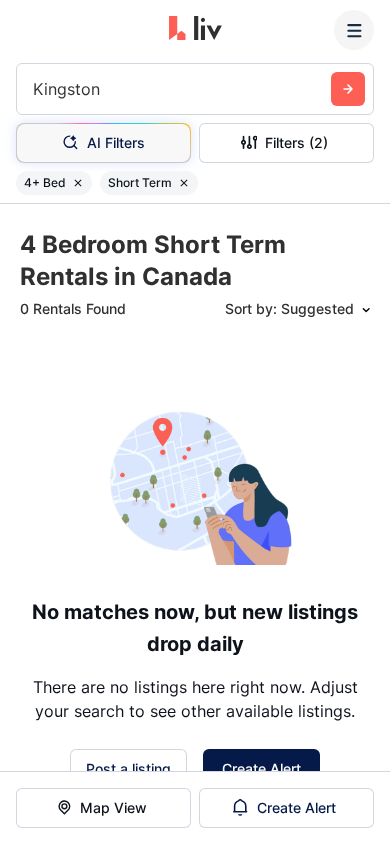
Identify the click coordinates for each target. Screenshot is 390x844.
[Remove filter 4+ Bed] (78, 183)
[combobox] (35, 89)
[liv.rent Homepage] (195, 30)
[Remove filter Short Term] (184, 183)
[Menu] (354, 30)
